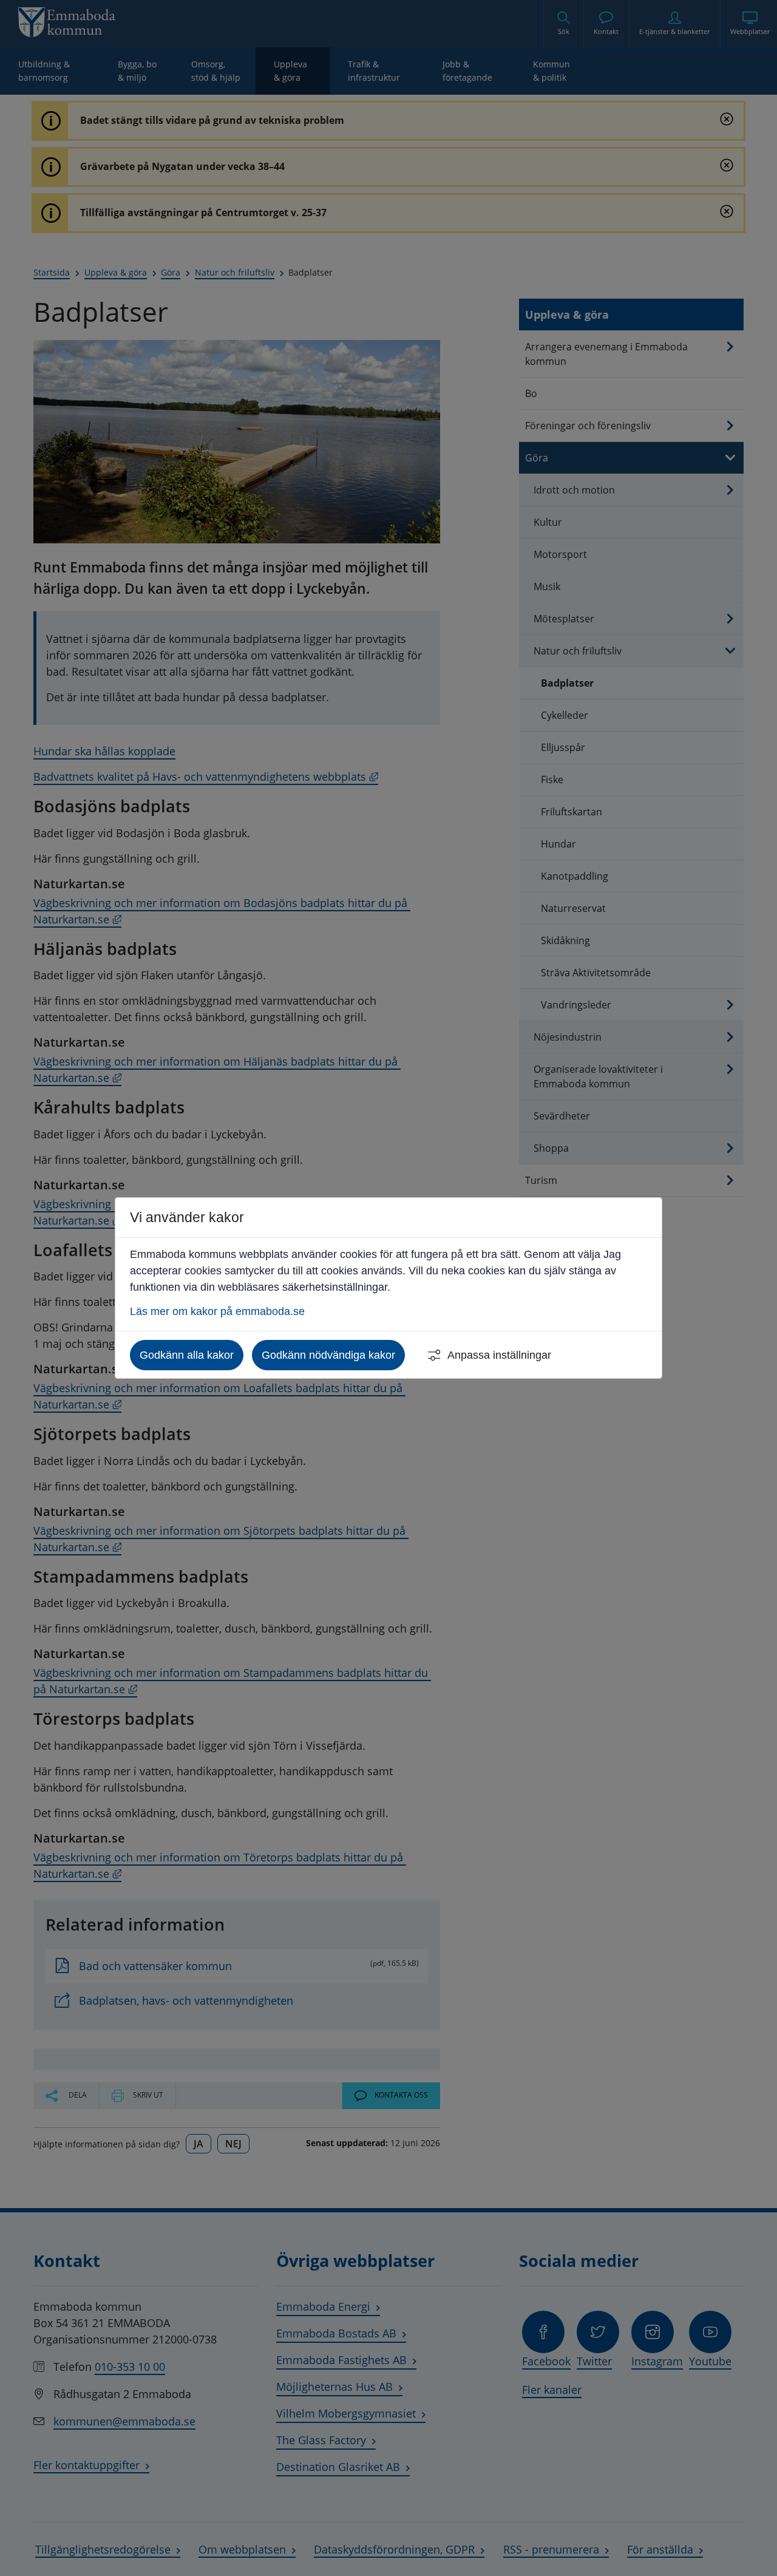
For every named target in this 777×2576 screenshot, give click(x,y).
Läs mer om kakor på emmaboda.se (217, 1311)
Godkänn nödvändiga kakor (328, 1355)
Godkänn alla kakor (187, 1355)
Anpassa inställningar (499, 1355)
